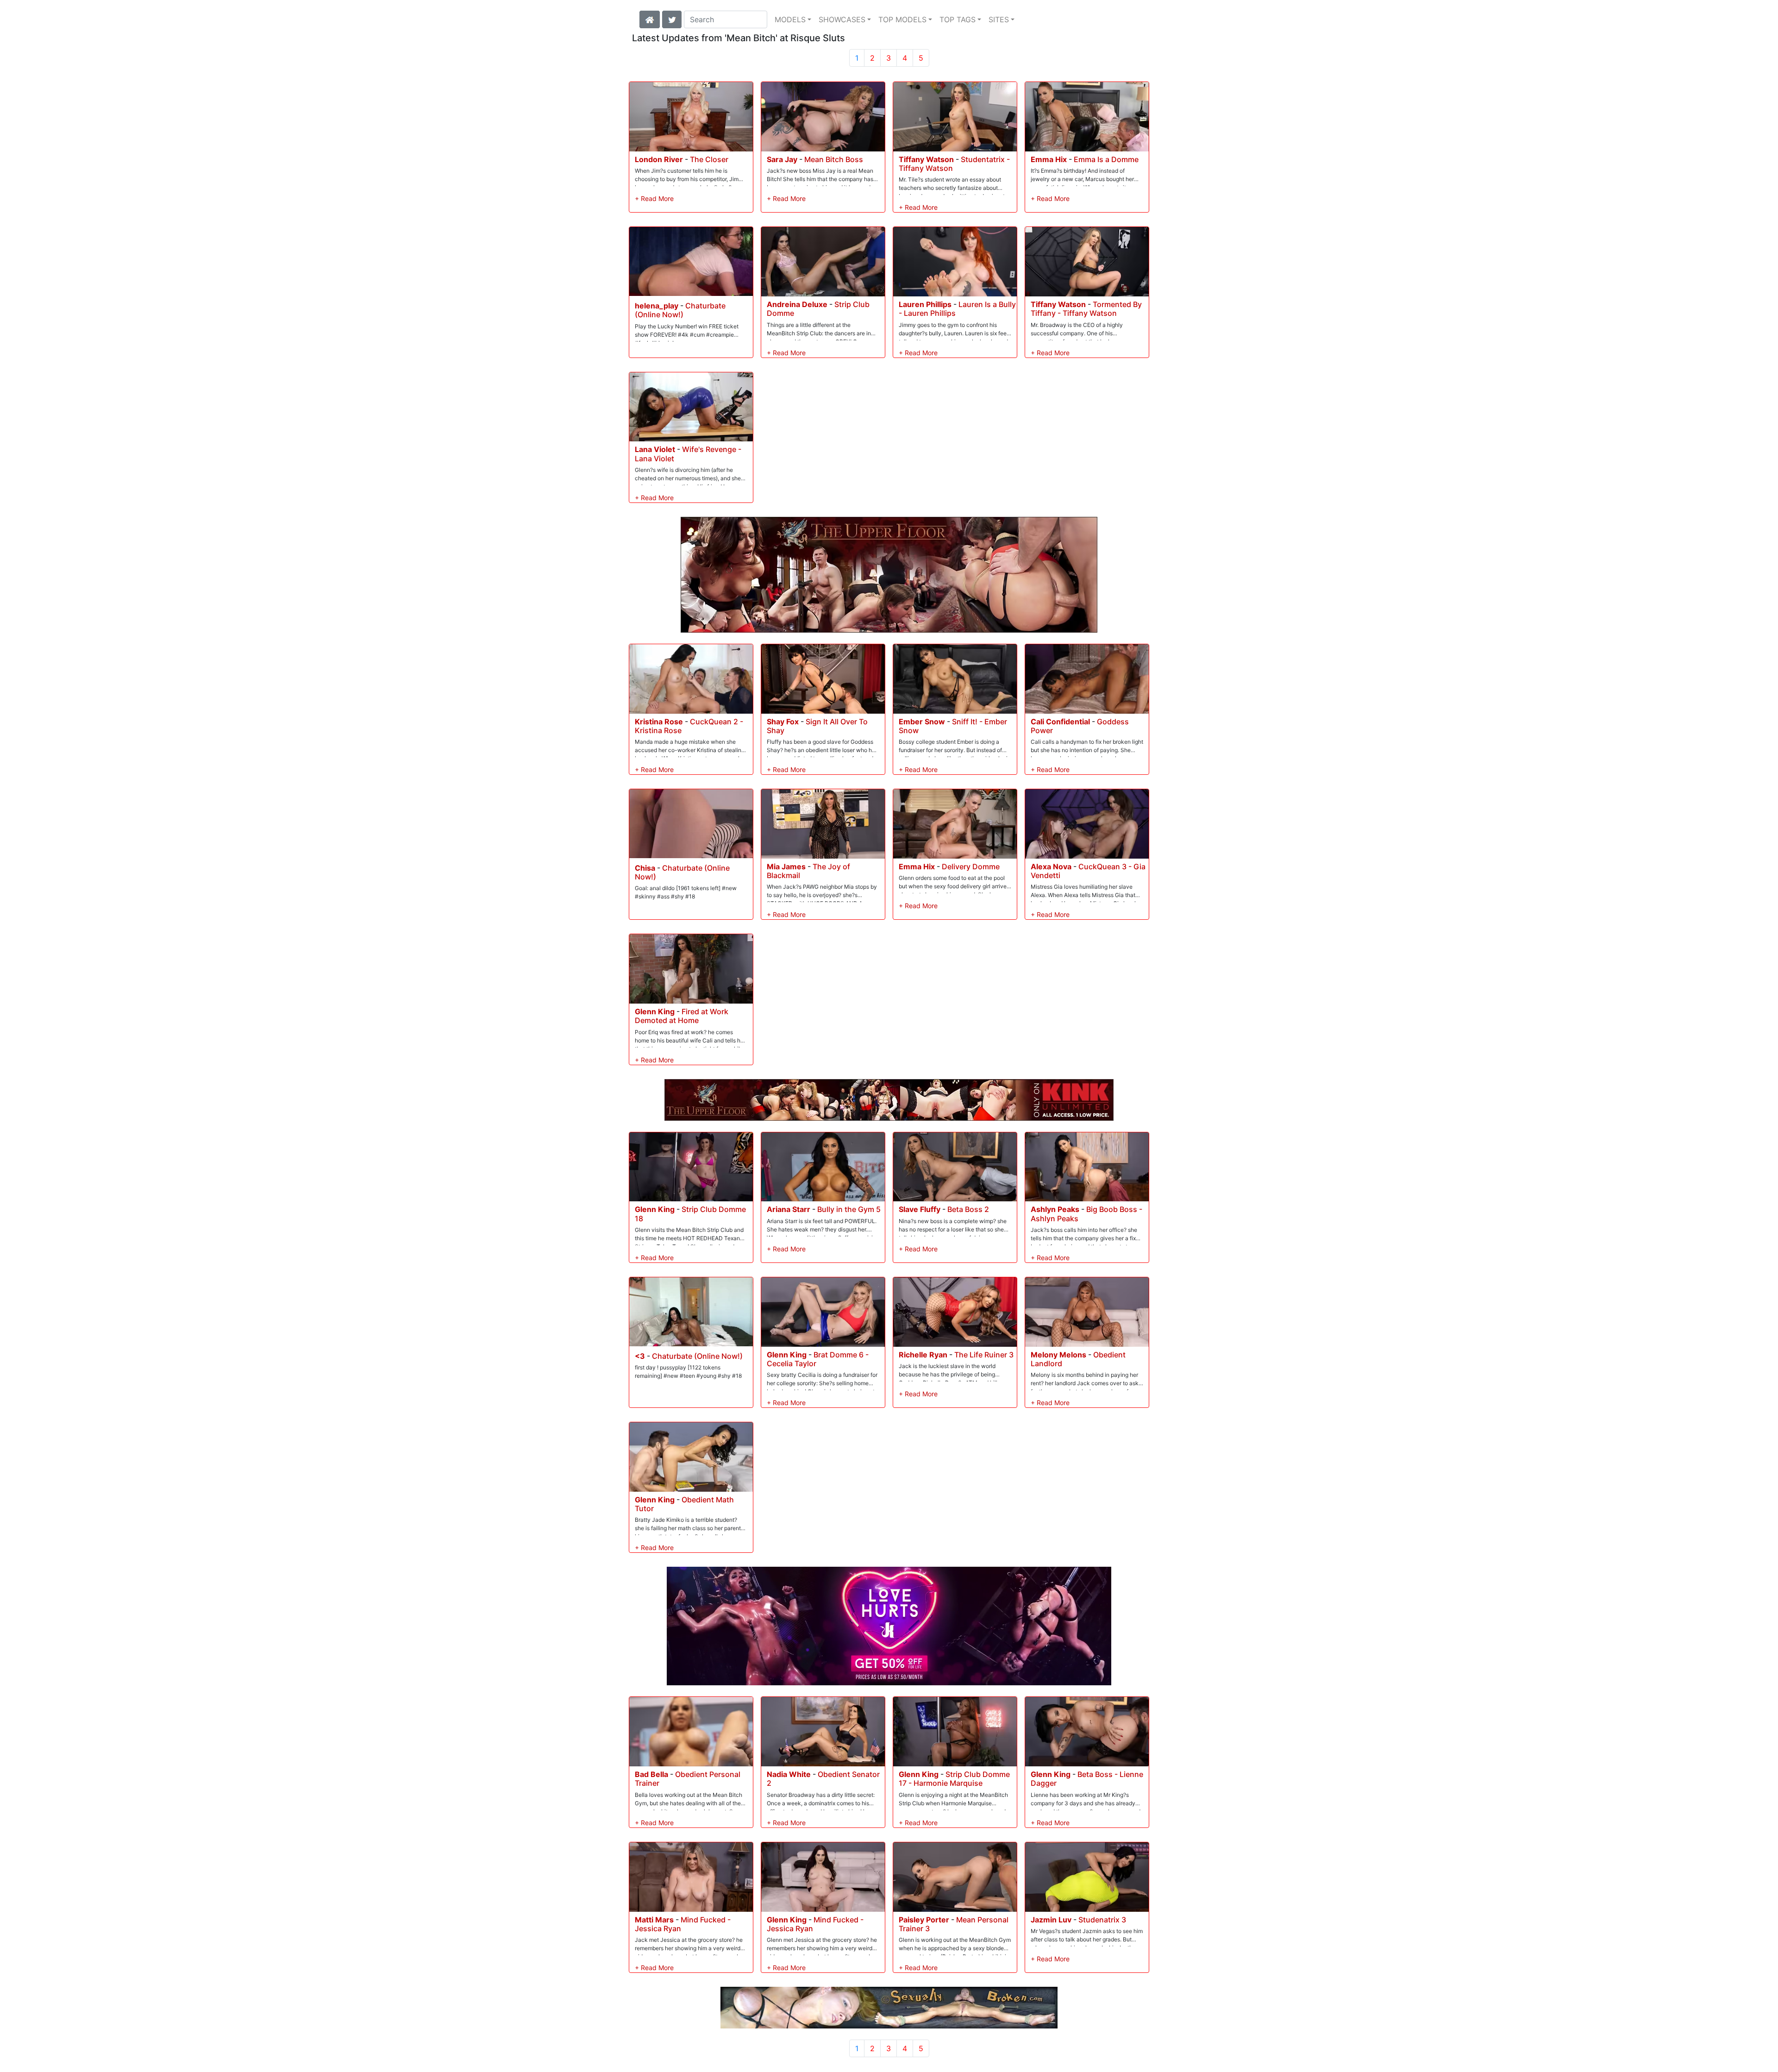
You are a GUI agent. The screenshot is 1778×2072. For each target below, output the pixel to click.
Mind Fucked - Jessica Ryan (683, 1924)
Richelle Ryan (923, 1355)
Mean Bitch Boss (834, 159)
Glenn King (655, 1011)
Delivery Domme (971, 866)
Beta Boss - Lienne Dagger (1087, 1779)
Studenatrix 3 (1102, 1920)
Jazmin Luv (1051, 1920)
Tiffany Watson (926, 159)
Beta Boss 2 (968, 1209)
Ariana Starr (789, 1209)
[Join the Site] (889, 1626)
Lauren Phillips (925, 304)
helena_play (657, 306)
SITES (999, 19)
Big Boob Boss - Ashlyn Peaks (1086, 1214)
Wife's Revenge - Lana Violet (688, 454)
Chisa (645, 868)
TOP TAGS (958, 19)
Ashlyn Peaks (1055, 1209)
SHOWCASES (842, 19)
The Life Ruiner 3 (984, 1355)
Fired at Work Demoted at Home (682, 1016)
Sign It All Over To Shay (817, 726)
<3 (640, 1356)
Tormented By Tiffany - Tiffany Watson (1086, 309)
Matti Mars (654, 1920)
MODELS (790, 19)
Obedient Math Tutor (684, 1504)
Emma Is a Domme (1106, 159)
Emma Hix (1049, 159)
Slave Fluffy (920, 1209)
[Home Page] (650, 19)
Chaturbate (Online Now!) (680, 310)
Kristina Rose (659, 722)
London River (659, 159)
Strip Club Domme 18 (690, 1214)
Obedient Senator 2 (823, 1779)
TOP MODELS (902, 19)
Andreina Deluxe (797, 304)
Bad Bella (651, 1774)
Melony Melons (1058, 1355)
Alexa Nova (1051, 866)
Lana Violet (655, 449)
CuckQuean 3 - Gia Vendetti (1088, 871)
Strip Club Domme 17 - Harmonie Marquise (954, 1779)
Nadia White (789, 1774)
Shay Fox (783, 722)
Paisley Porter (924, 1920)
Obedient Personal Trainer (688, 1779)
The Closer (709, 159)
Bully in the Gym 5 (849, 1209)
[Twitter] (672, 19)
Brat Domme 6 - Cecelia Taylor (818, 1359)
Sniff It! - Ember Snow (953, 726)
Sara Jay (782, 159)
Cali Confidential (1060, 722)
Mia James (786, 866)
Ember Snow (922, 722)
